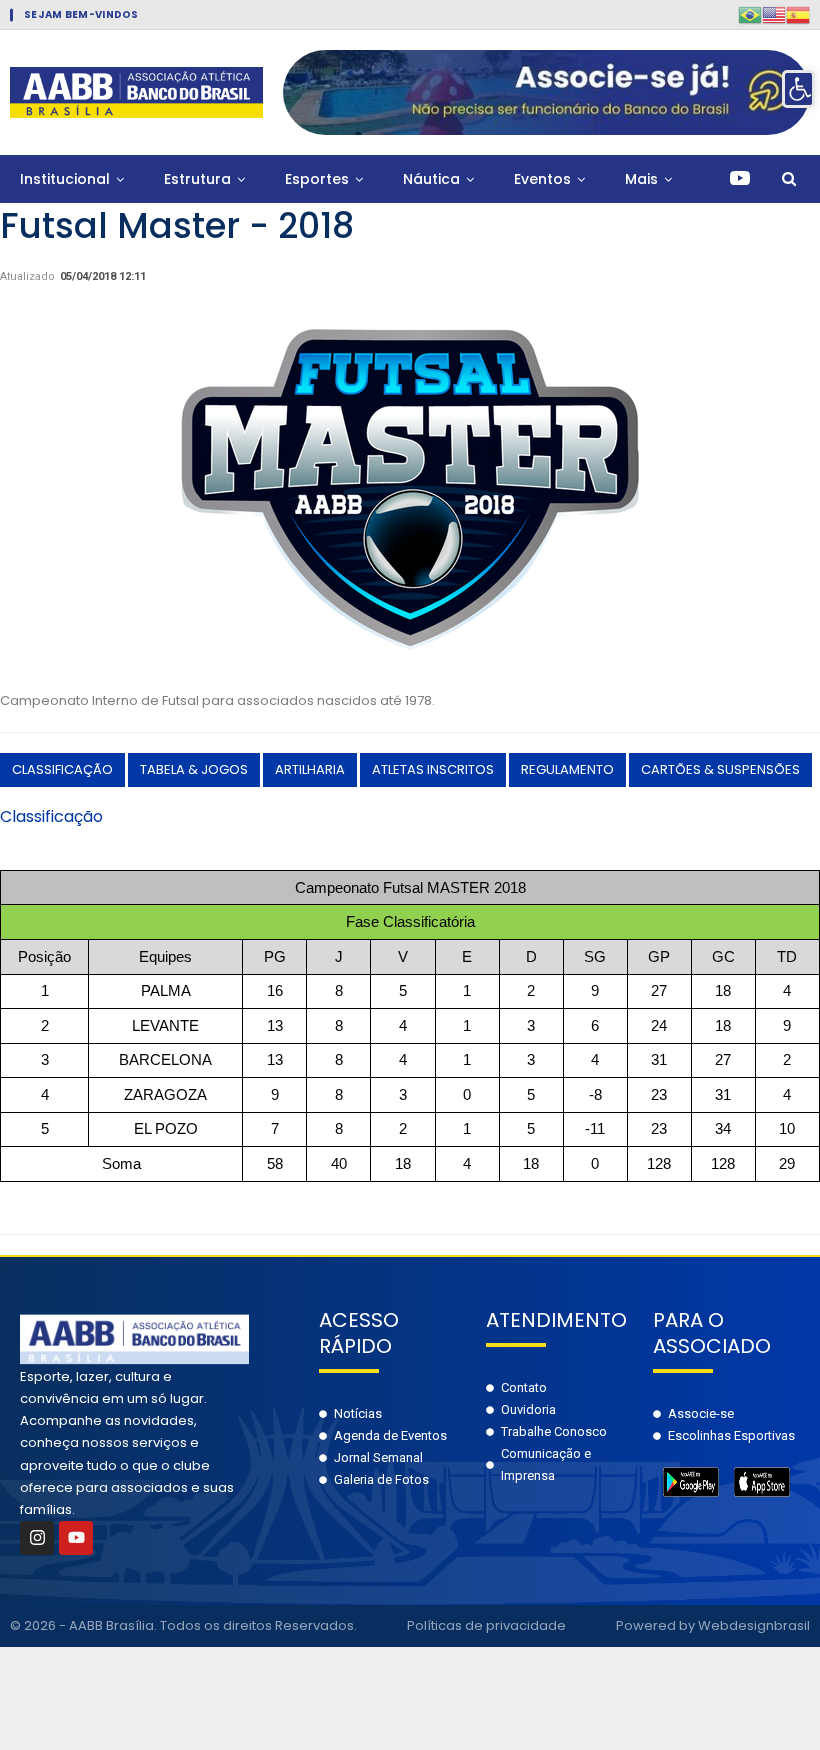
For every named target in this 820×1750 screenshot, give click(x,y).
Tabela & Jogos (194, 769)
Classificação (62, 769)
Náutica (431, 179)
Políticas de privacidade (486, 1625)
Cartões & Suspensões (720, 769)
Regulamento (567, 769)
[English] (774, 14)
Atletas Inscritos (433, 769)
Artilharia (310, 769)
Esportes (317, 179)
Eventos (542, 179)
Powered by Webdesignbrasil (713, 1625)
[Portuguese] (750, 14)
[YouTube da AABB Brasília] (740, 179)
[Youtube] (76, 1538)
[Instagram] (37, 1538)
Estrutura (197, 179)
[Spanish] (798, 14)
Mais (641, 179)
